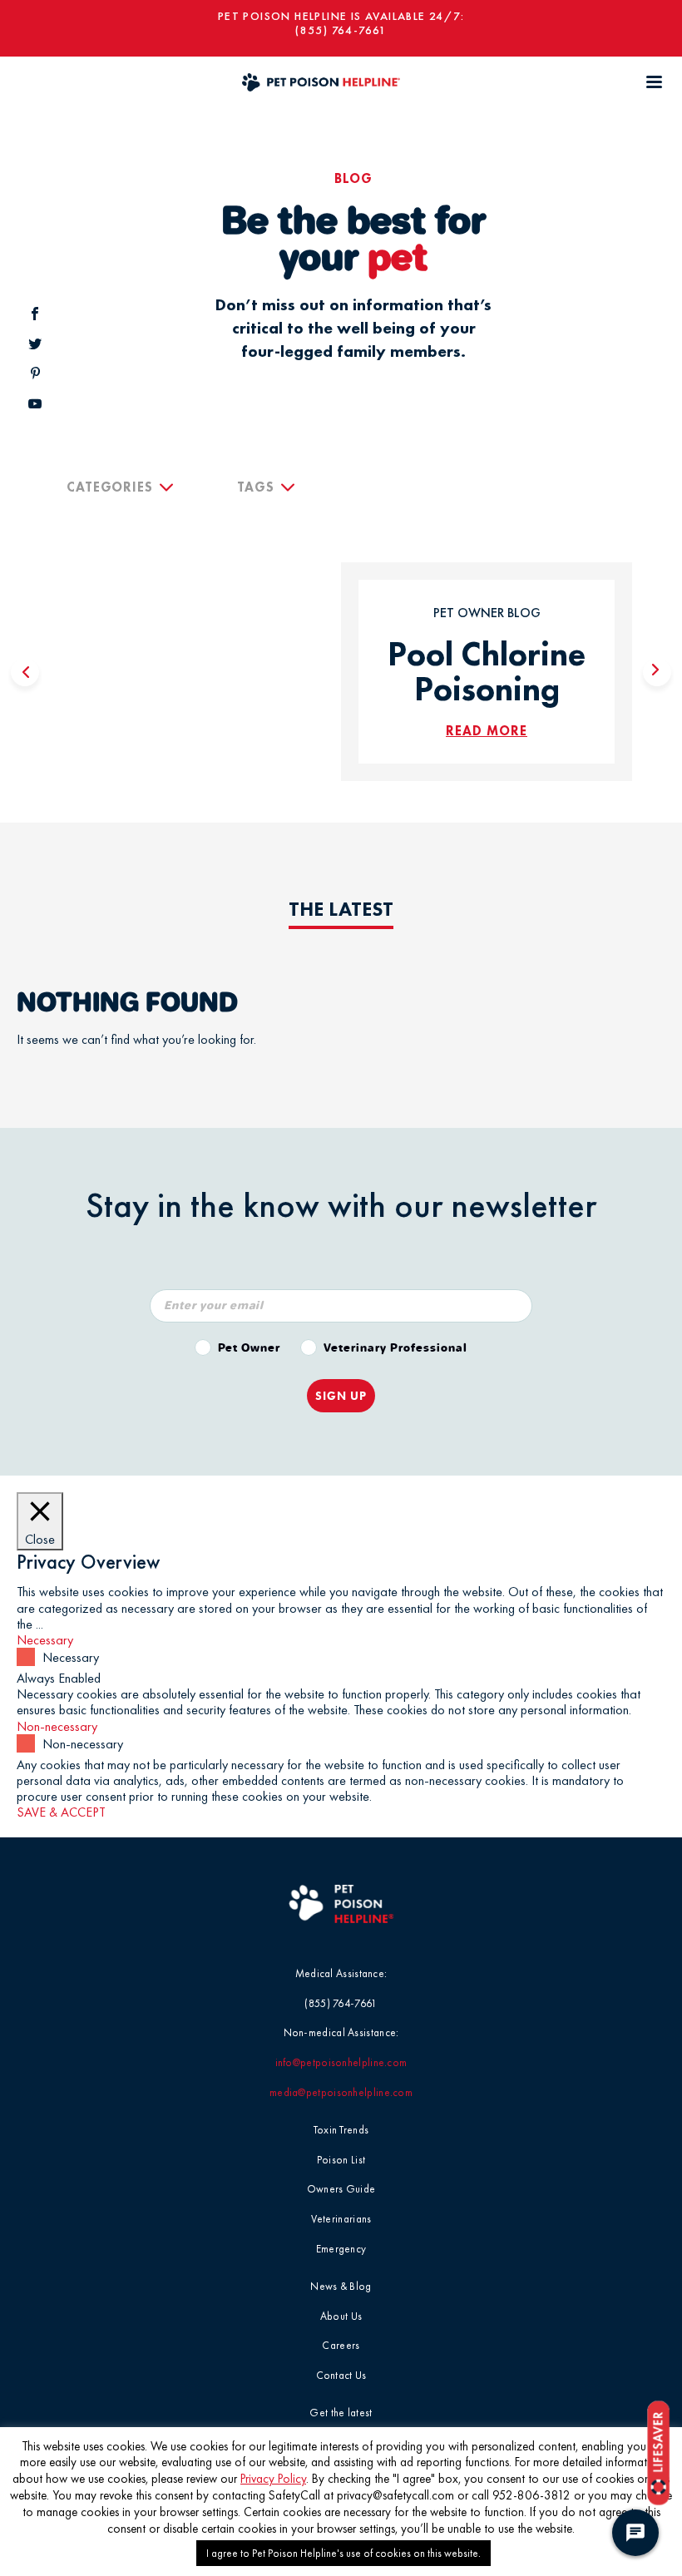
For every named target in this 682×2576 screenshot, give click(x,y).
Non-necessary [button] (57, 1726)
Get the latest (341, 2413)
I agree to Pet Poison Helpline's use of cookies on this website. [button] (343, 2553)
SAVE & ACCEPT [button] (61, 1812)
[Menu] (654, 82)
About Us (341, 2316)
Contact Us (341, 2375)
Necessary (71, 1657)
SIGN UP (341, 1396)
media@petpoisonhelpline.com (341, 2092)
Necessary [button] (45, 1640)
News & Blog (341, 2286)
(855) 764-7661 (341, 30)
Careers (341, 2345)
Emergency (341, 2249)
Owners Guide (341, 2189)
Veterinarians (341, 2219)
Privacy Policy (273, 2479)
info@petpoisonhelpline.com (341, 2062)
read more (487, 731)
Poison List (341, 2160)
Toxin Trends (341, 2130)
